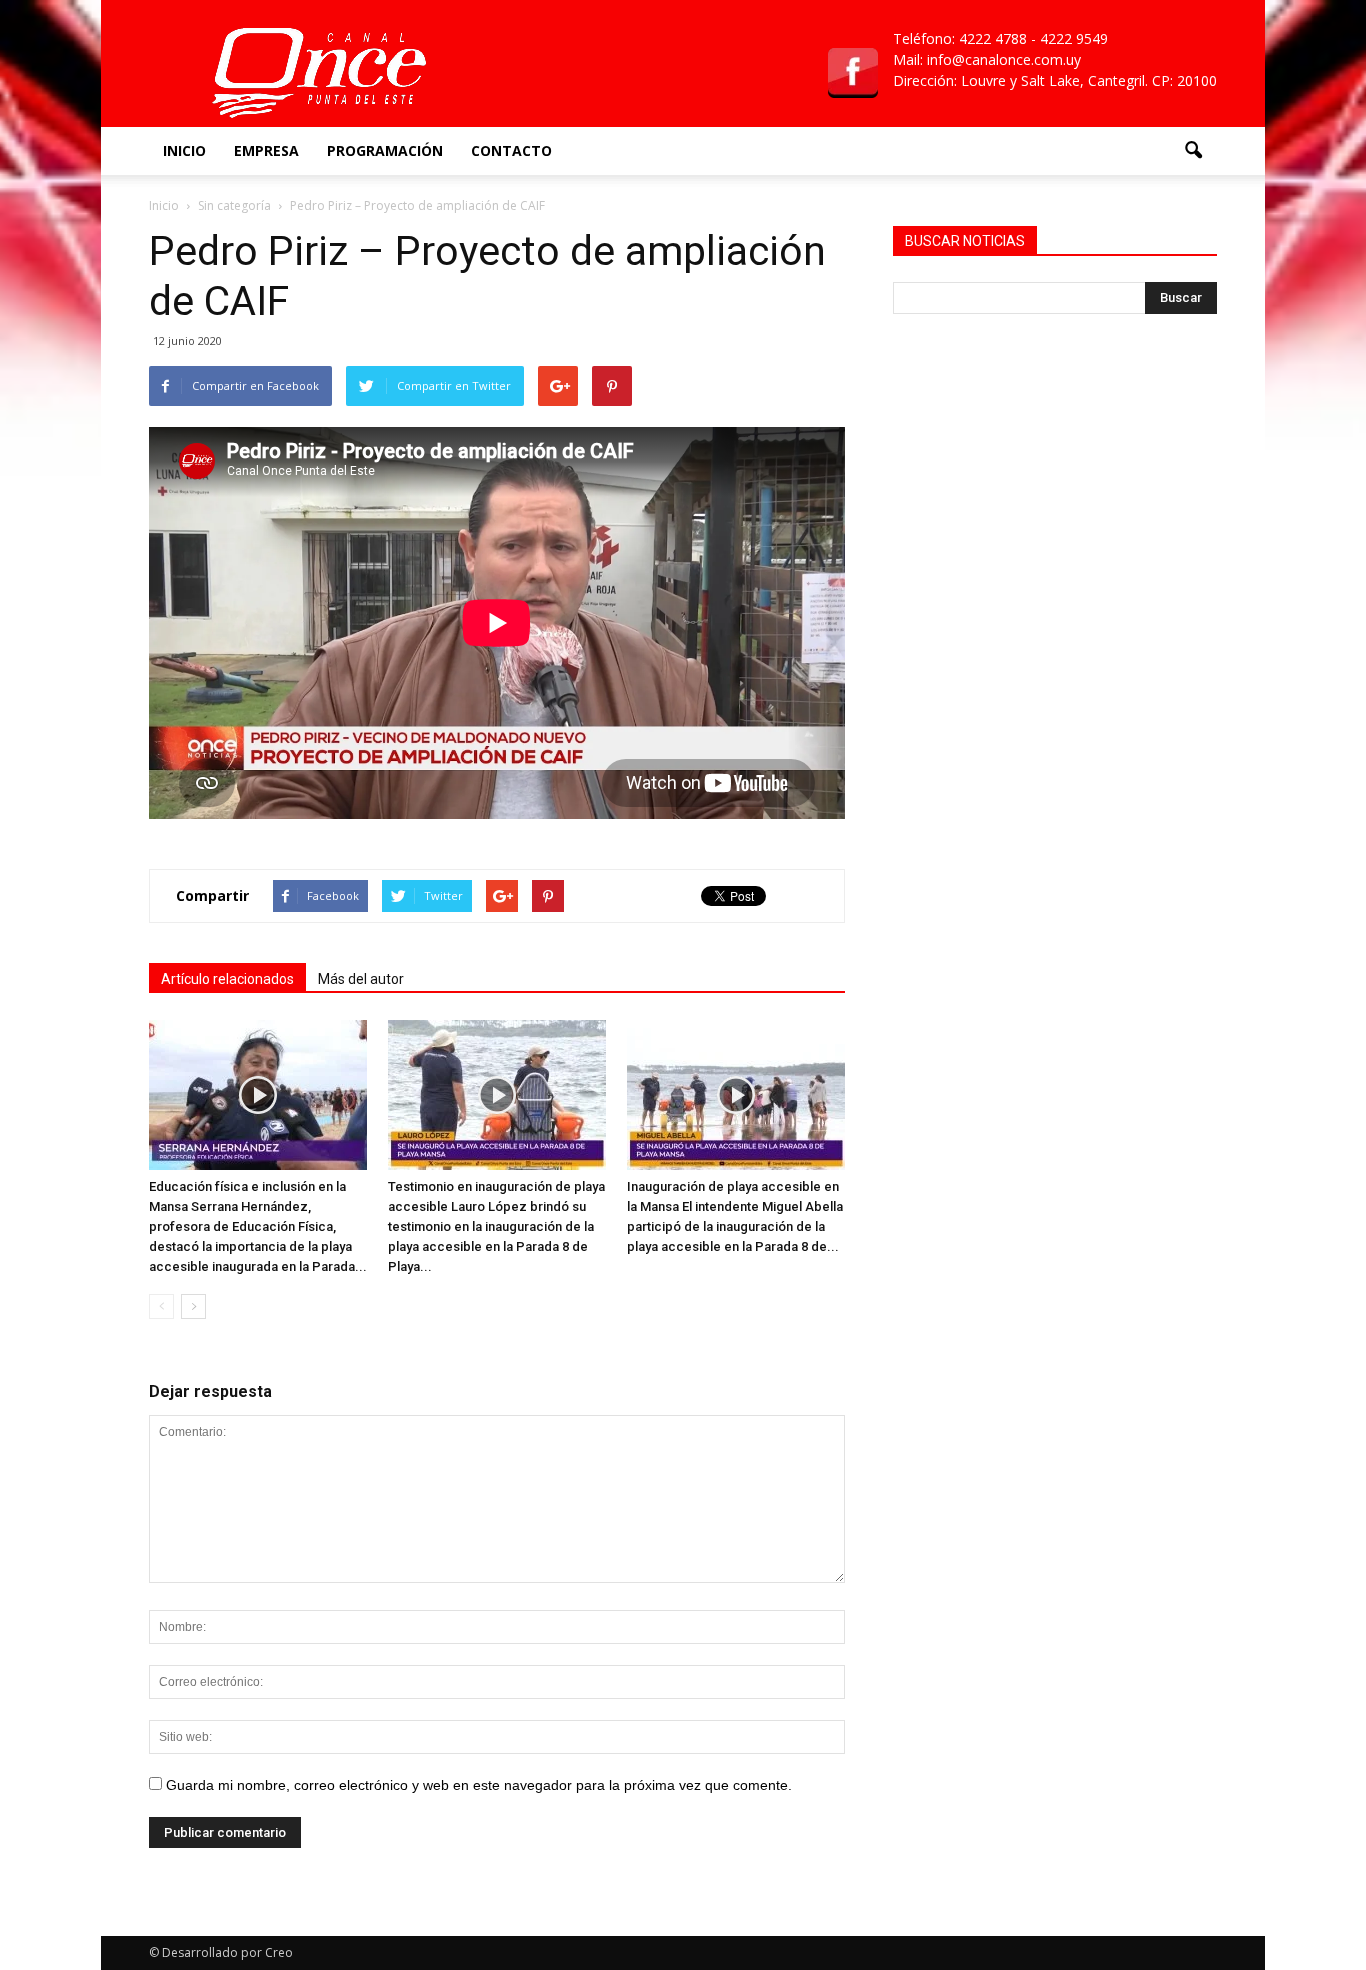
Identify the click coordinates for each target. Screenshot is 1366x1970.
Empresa (266, 150)
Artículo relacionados (227, 979)
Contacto (511, 150)
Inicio (184, 150)
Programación (385, 150)
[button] (1193, 151)
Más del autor (361, 979)
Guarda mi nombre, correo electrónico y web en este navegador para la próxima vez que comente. (479, 1785)
